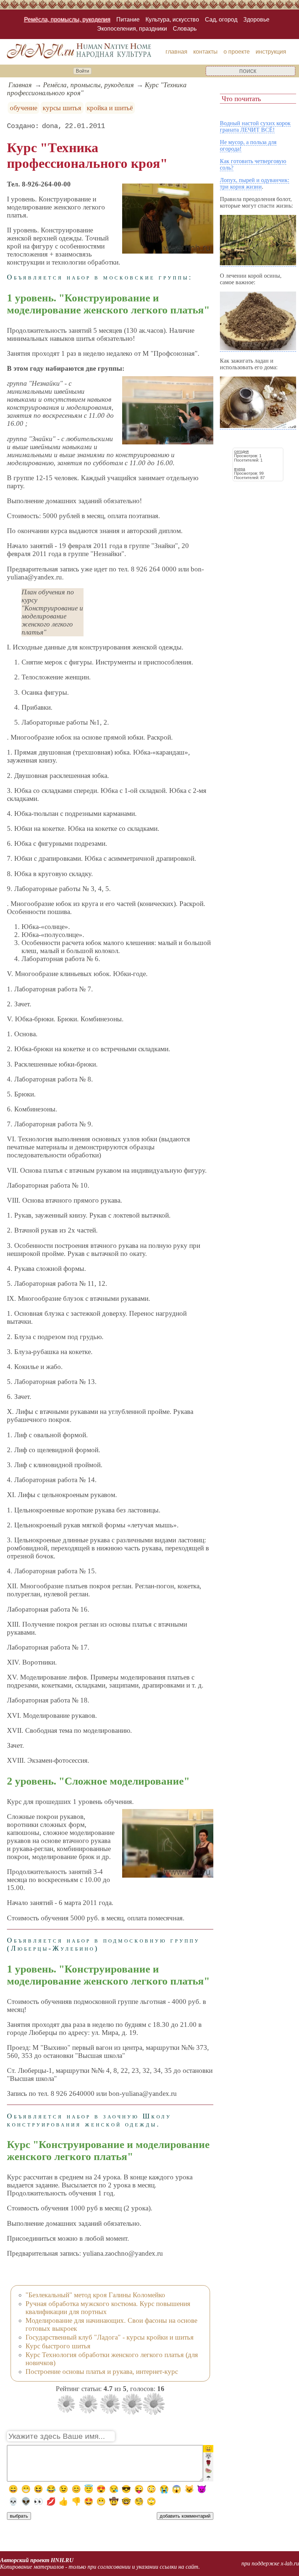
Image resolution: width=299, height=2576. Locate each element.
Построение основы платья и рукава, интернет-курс (102, 2371)
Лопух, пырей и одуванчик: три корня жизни (255, 183)
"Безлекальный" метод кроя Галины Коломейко (95, 2295)
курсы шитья (62, 108)
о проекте (237, 52)
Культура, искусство (172, 20)
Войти (82, 71)
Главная (20, 85)
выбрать (19, 2516)
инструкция (271, 52)
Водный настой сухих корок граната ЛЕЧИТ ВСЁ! (255, 126)
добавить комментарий (185, 2516)
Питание (128, 20)
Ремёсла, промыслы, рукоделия (67, 20)
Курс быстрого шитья (58, 2346)
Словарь (185, 29)
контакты (205, 52)
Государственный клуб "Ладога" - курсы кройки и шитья (110, 2337)
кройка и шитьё (110, 108)
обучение (24, 108)
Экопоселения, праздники (132, 29)
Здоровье (256, 20)
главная (176, 52)
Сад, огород (221, 20)
